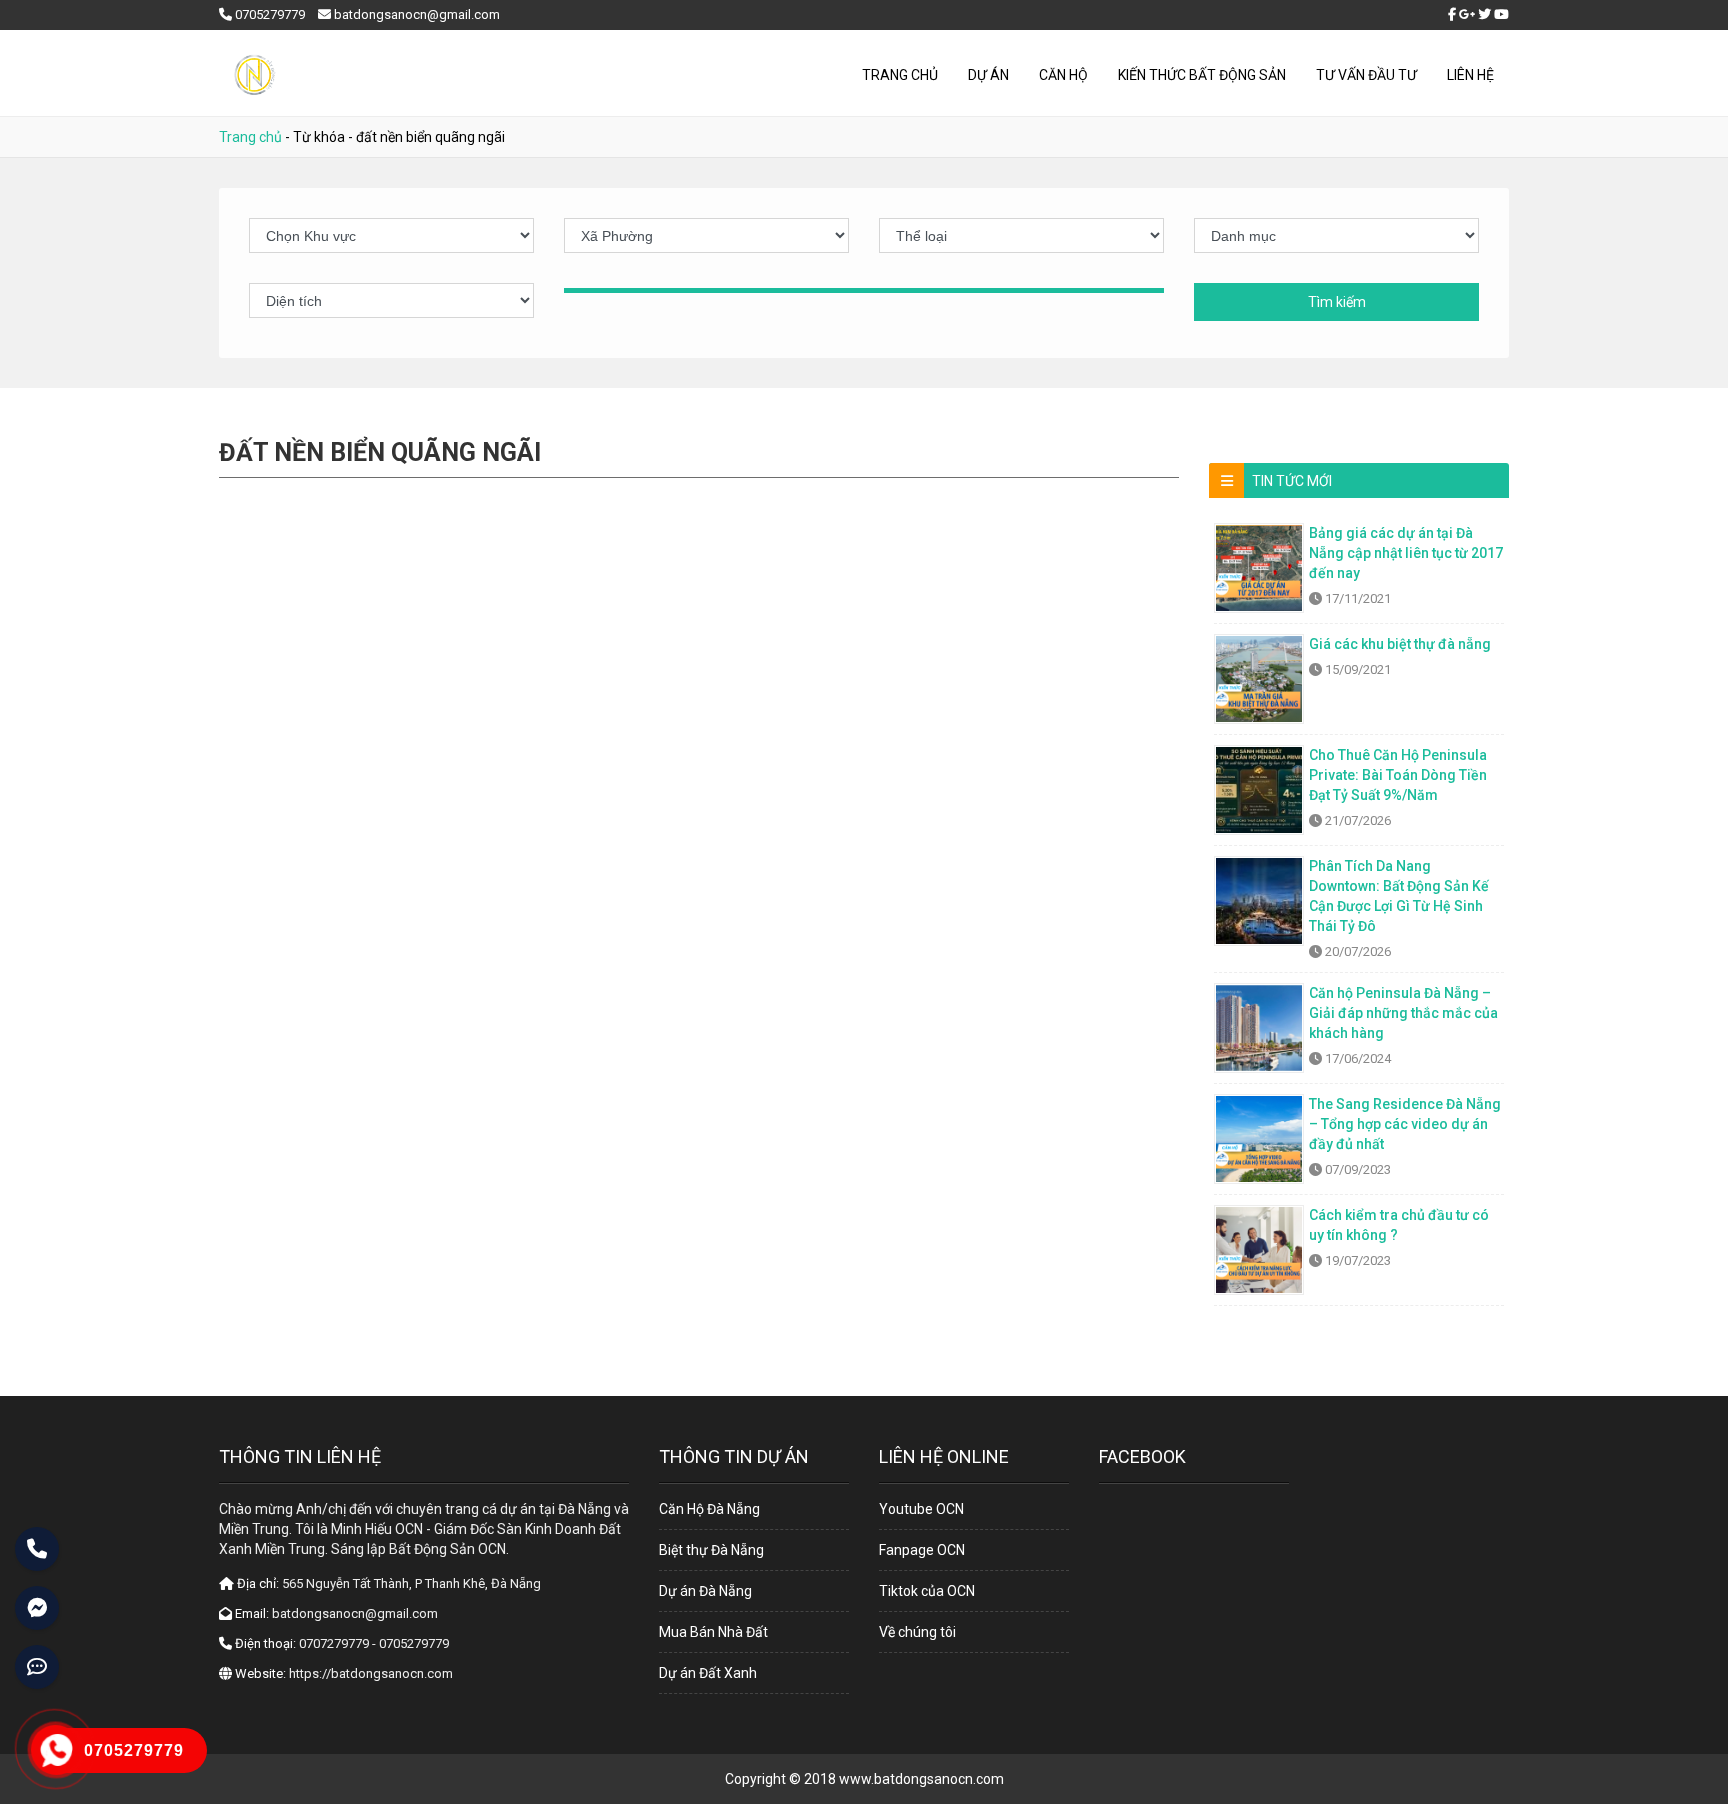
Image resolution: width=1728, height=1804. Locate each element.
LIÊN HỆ (1470, 75)
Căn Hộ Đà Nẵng (709, 1509)
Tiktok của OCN (927, 1591)
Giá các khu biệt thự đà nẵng (1400, 644)
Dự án (988, 75)
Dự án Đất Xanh (708, 1673)
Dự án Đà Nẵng (705, 1591)
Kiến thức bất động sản (1202, 75)
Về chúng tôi (917, 1632)
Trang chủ (900, 75)
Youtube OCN (921, 1509)
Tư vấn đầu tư (1366, 75)
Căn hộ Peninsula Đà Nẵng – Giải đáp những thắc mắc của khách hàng (1403, 1013)
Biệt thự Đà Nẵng (711, 1550)
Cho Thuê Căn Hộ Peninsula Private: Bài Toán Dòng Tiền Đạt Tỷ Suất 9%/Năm (1398, 775)
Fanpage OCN (922, 1550)
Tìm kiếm (1337, 302)
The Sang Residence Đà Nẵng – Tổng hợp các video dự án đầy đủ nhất (1405, 1124)
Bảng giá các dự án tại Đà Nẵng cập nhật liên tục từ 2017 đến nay (1406, 553)
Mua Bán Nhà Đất (713, 1632)
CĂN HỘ (1063, 75)
